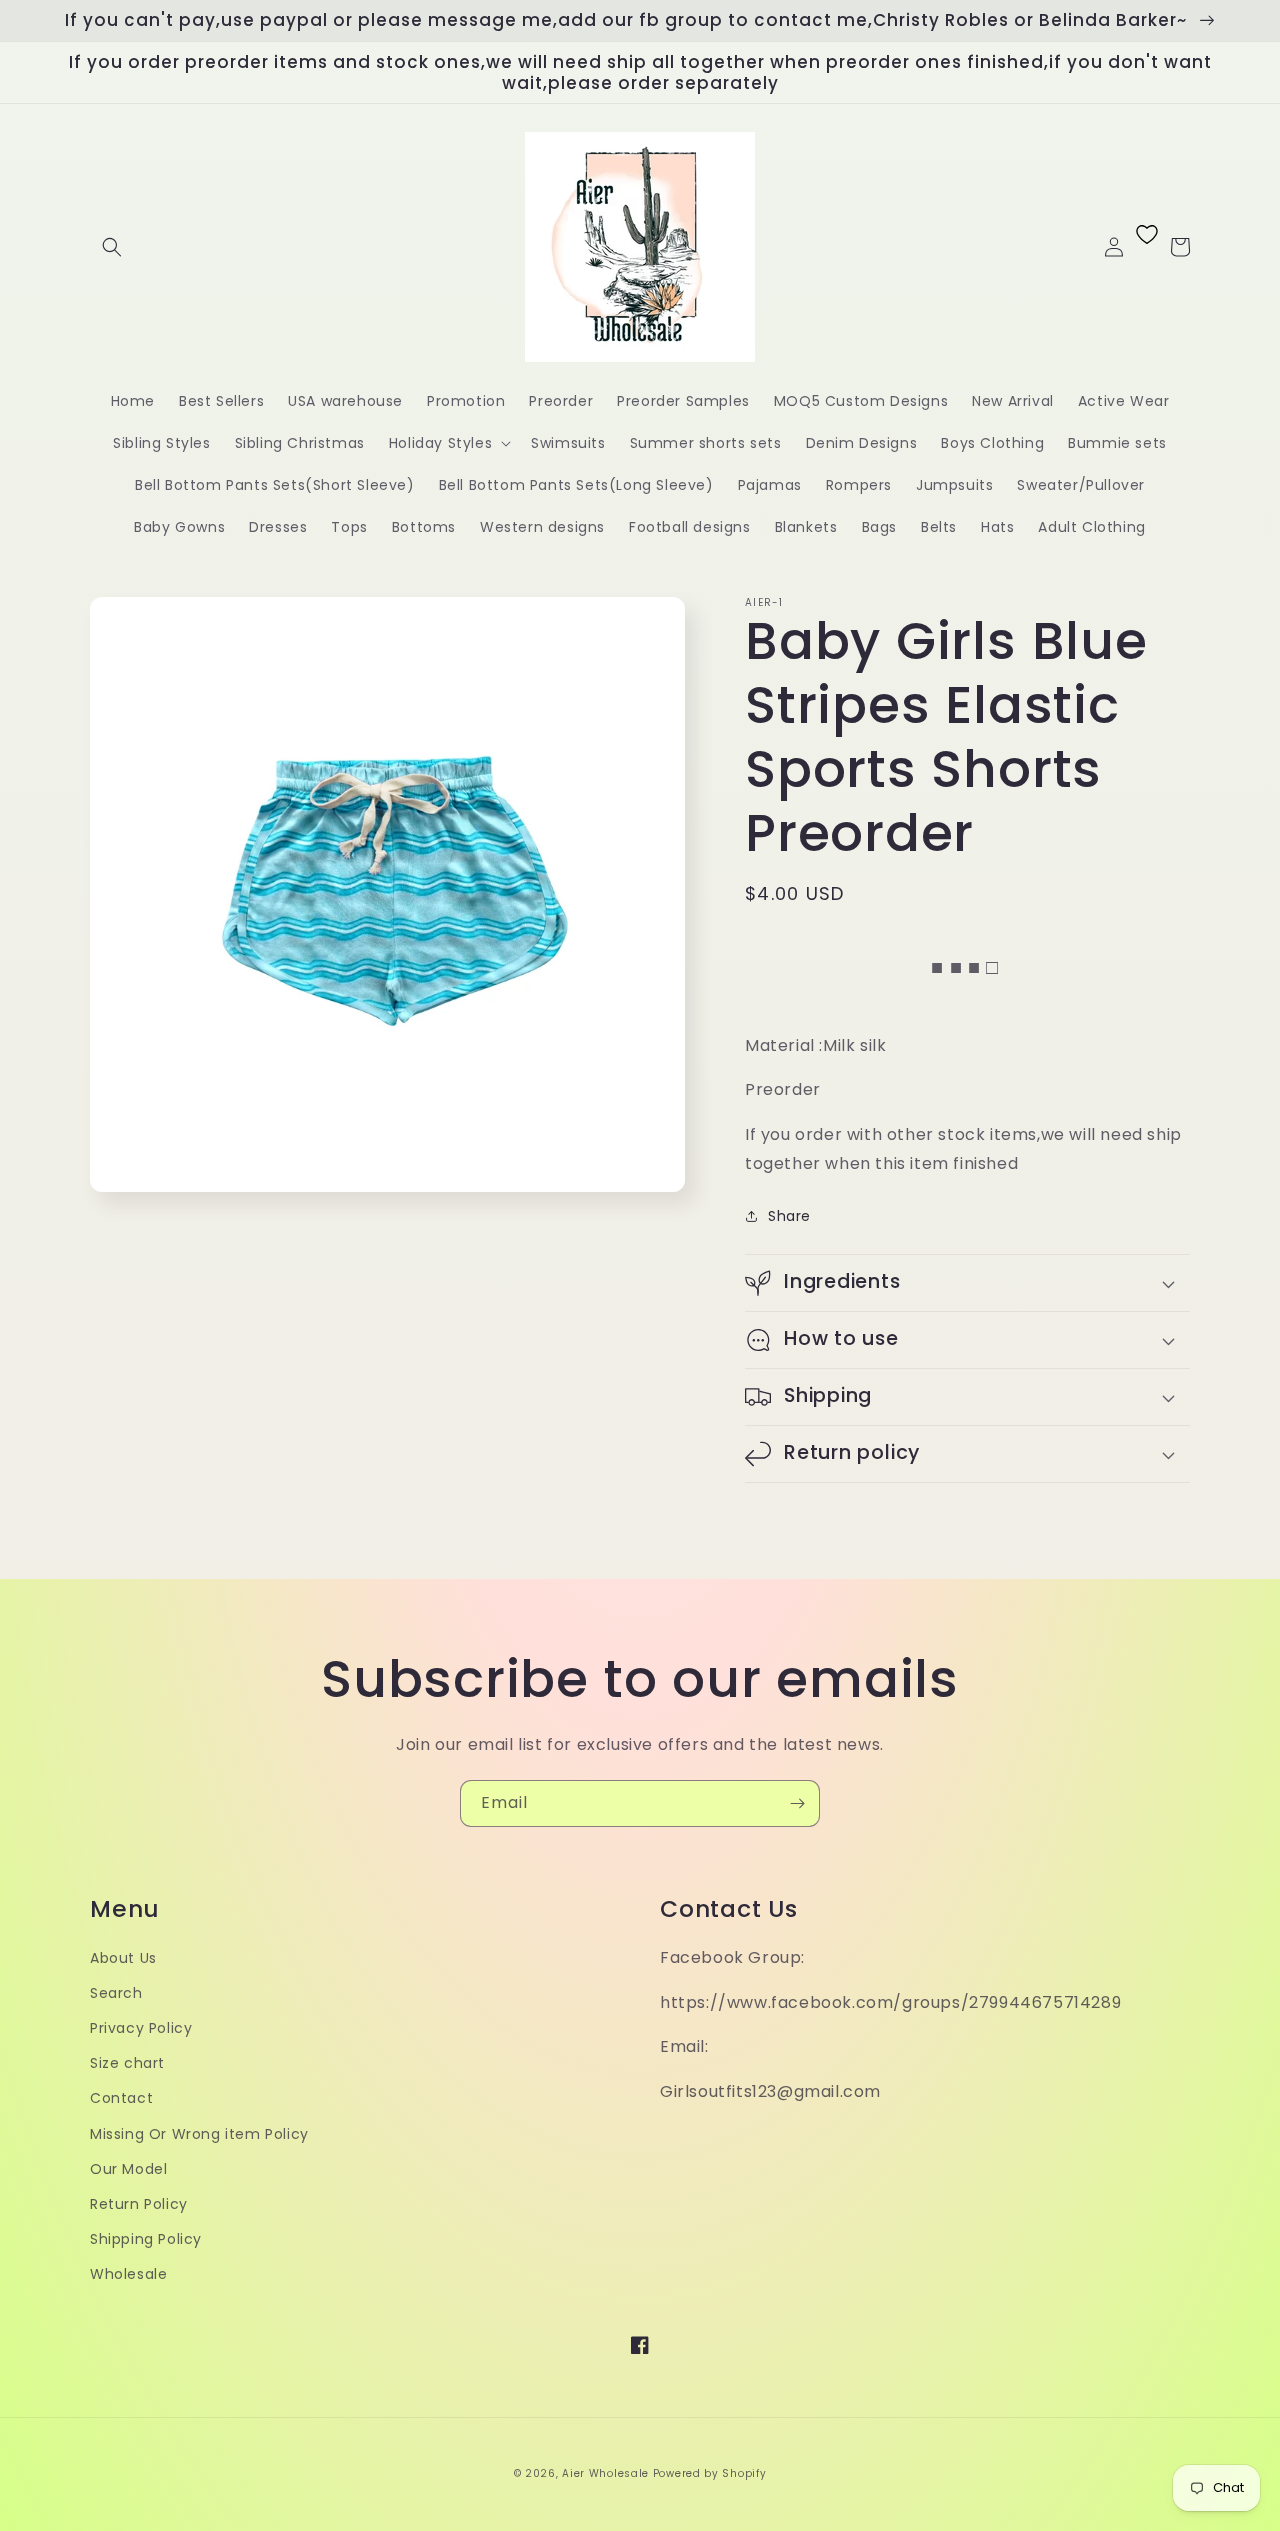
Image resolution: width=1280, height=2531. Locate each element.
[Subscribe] (797, 1803)
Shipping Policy (146, 2239)
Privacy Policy (141, 2028)
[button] (112, 247)
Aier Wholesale (605, 2473)
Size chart (127, 2063)
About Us (123, 1958)
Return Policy (139, 2204)
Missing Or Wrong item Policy (199, 2134)
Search (116, 1993)
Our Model (128, 2169)
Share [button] (789, 1216)
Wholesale (128, 2274)
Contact (121, 2098)
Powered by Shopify (710, 2473)
